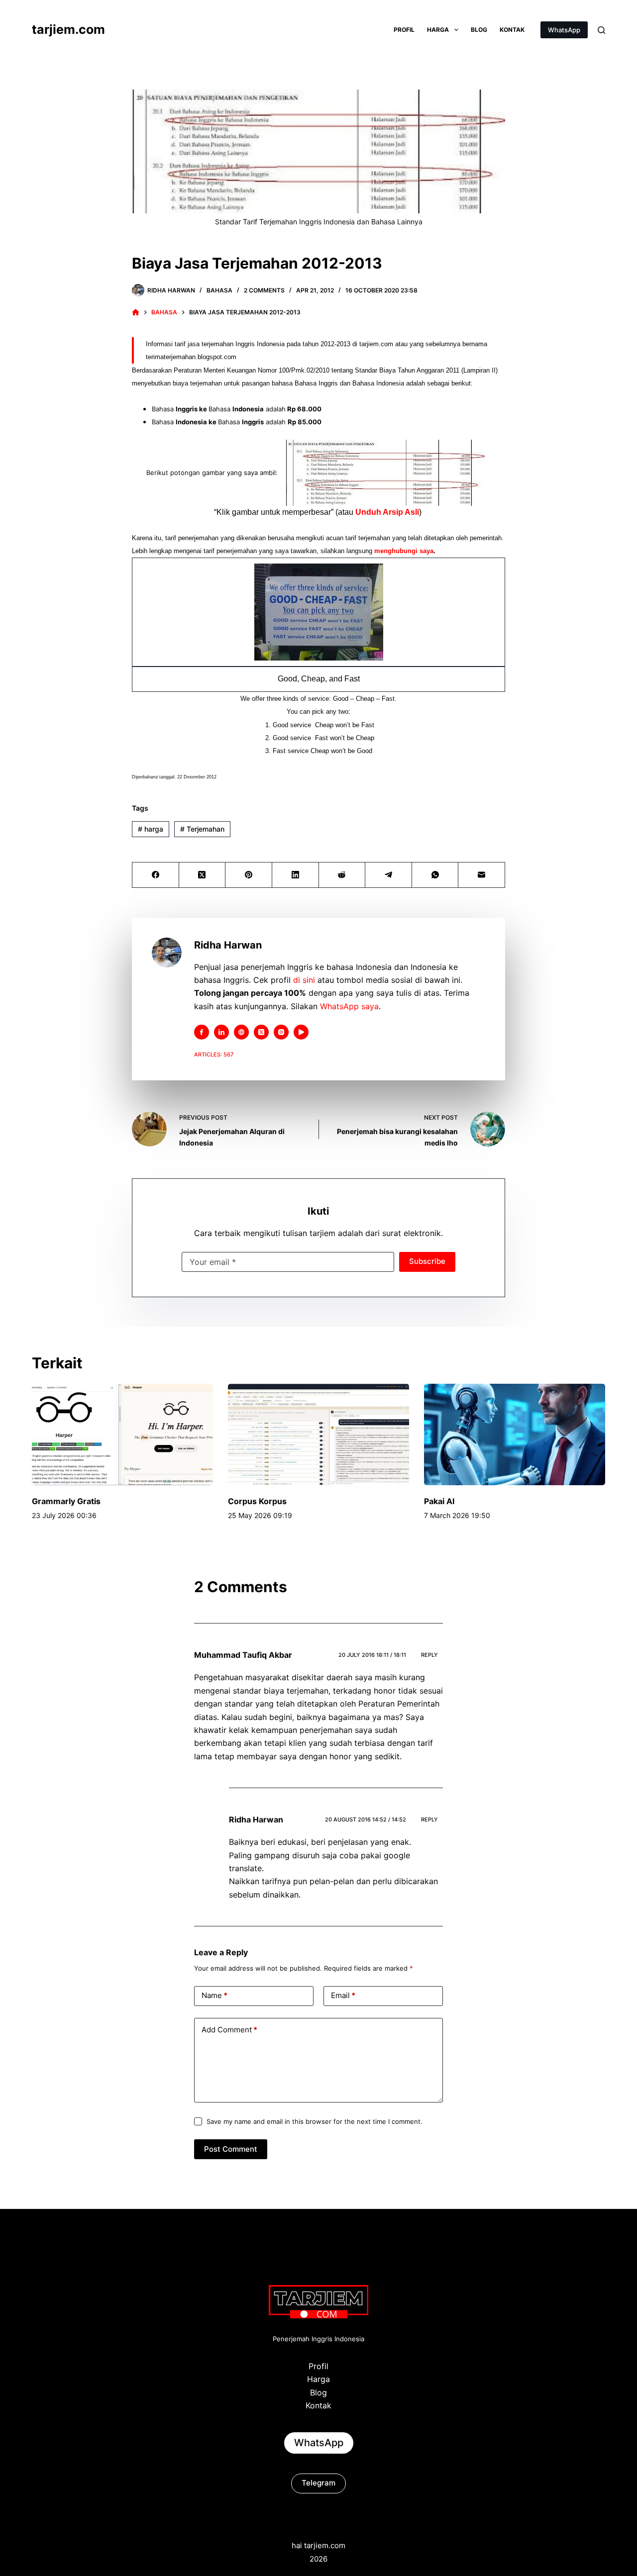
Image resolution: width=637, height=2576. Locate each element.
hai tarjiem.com (318, 2545)
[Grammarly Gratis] (122, 1435)
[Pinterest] (249, 875)
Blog (479, 30)
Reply (429, 1655)
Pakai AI (439, 1501)
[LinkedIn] (296, 875)
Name (214, 1995)
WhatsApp (564, 30)
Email (343, 1995)
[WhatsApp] (435, 875)
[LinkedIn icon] (221, 1032)
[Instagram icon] (281, 1032)
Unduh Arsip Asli (387, 512)
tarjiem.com (68, 29)
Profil (404, 30)
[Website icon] (241, 1032)
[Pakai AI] (515, 1435)
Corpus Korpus (257, 1501)
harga (151, 829)
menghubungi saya (404, 551)
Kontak (512, 30)
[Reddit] (342, 875)
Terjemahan (202, 829)
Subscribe (427, 1261)
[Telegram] (389, 875)
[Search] (601, 30)
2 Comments (264, 290)
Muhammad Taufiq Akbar (243, 1655)
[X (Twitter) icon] (261, 1032)
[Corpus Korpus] (318, 1435)
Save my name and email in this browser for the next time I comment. (315, 2121)
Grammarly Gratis (66, 1501)
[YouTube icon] (301, 1032)
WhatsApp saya (349, 1006)
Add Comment (229, 2030)
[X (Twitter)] (203, 875)
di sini (304, 980)
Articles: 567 (214, 1054)
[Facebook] (156, 875)
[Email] (482, 875)
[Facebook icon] (202, 1032)
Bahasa (219, 290)
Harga (438, 30)
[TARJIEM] (136, 313)
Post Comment (231, 2149)
